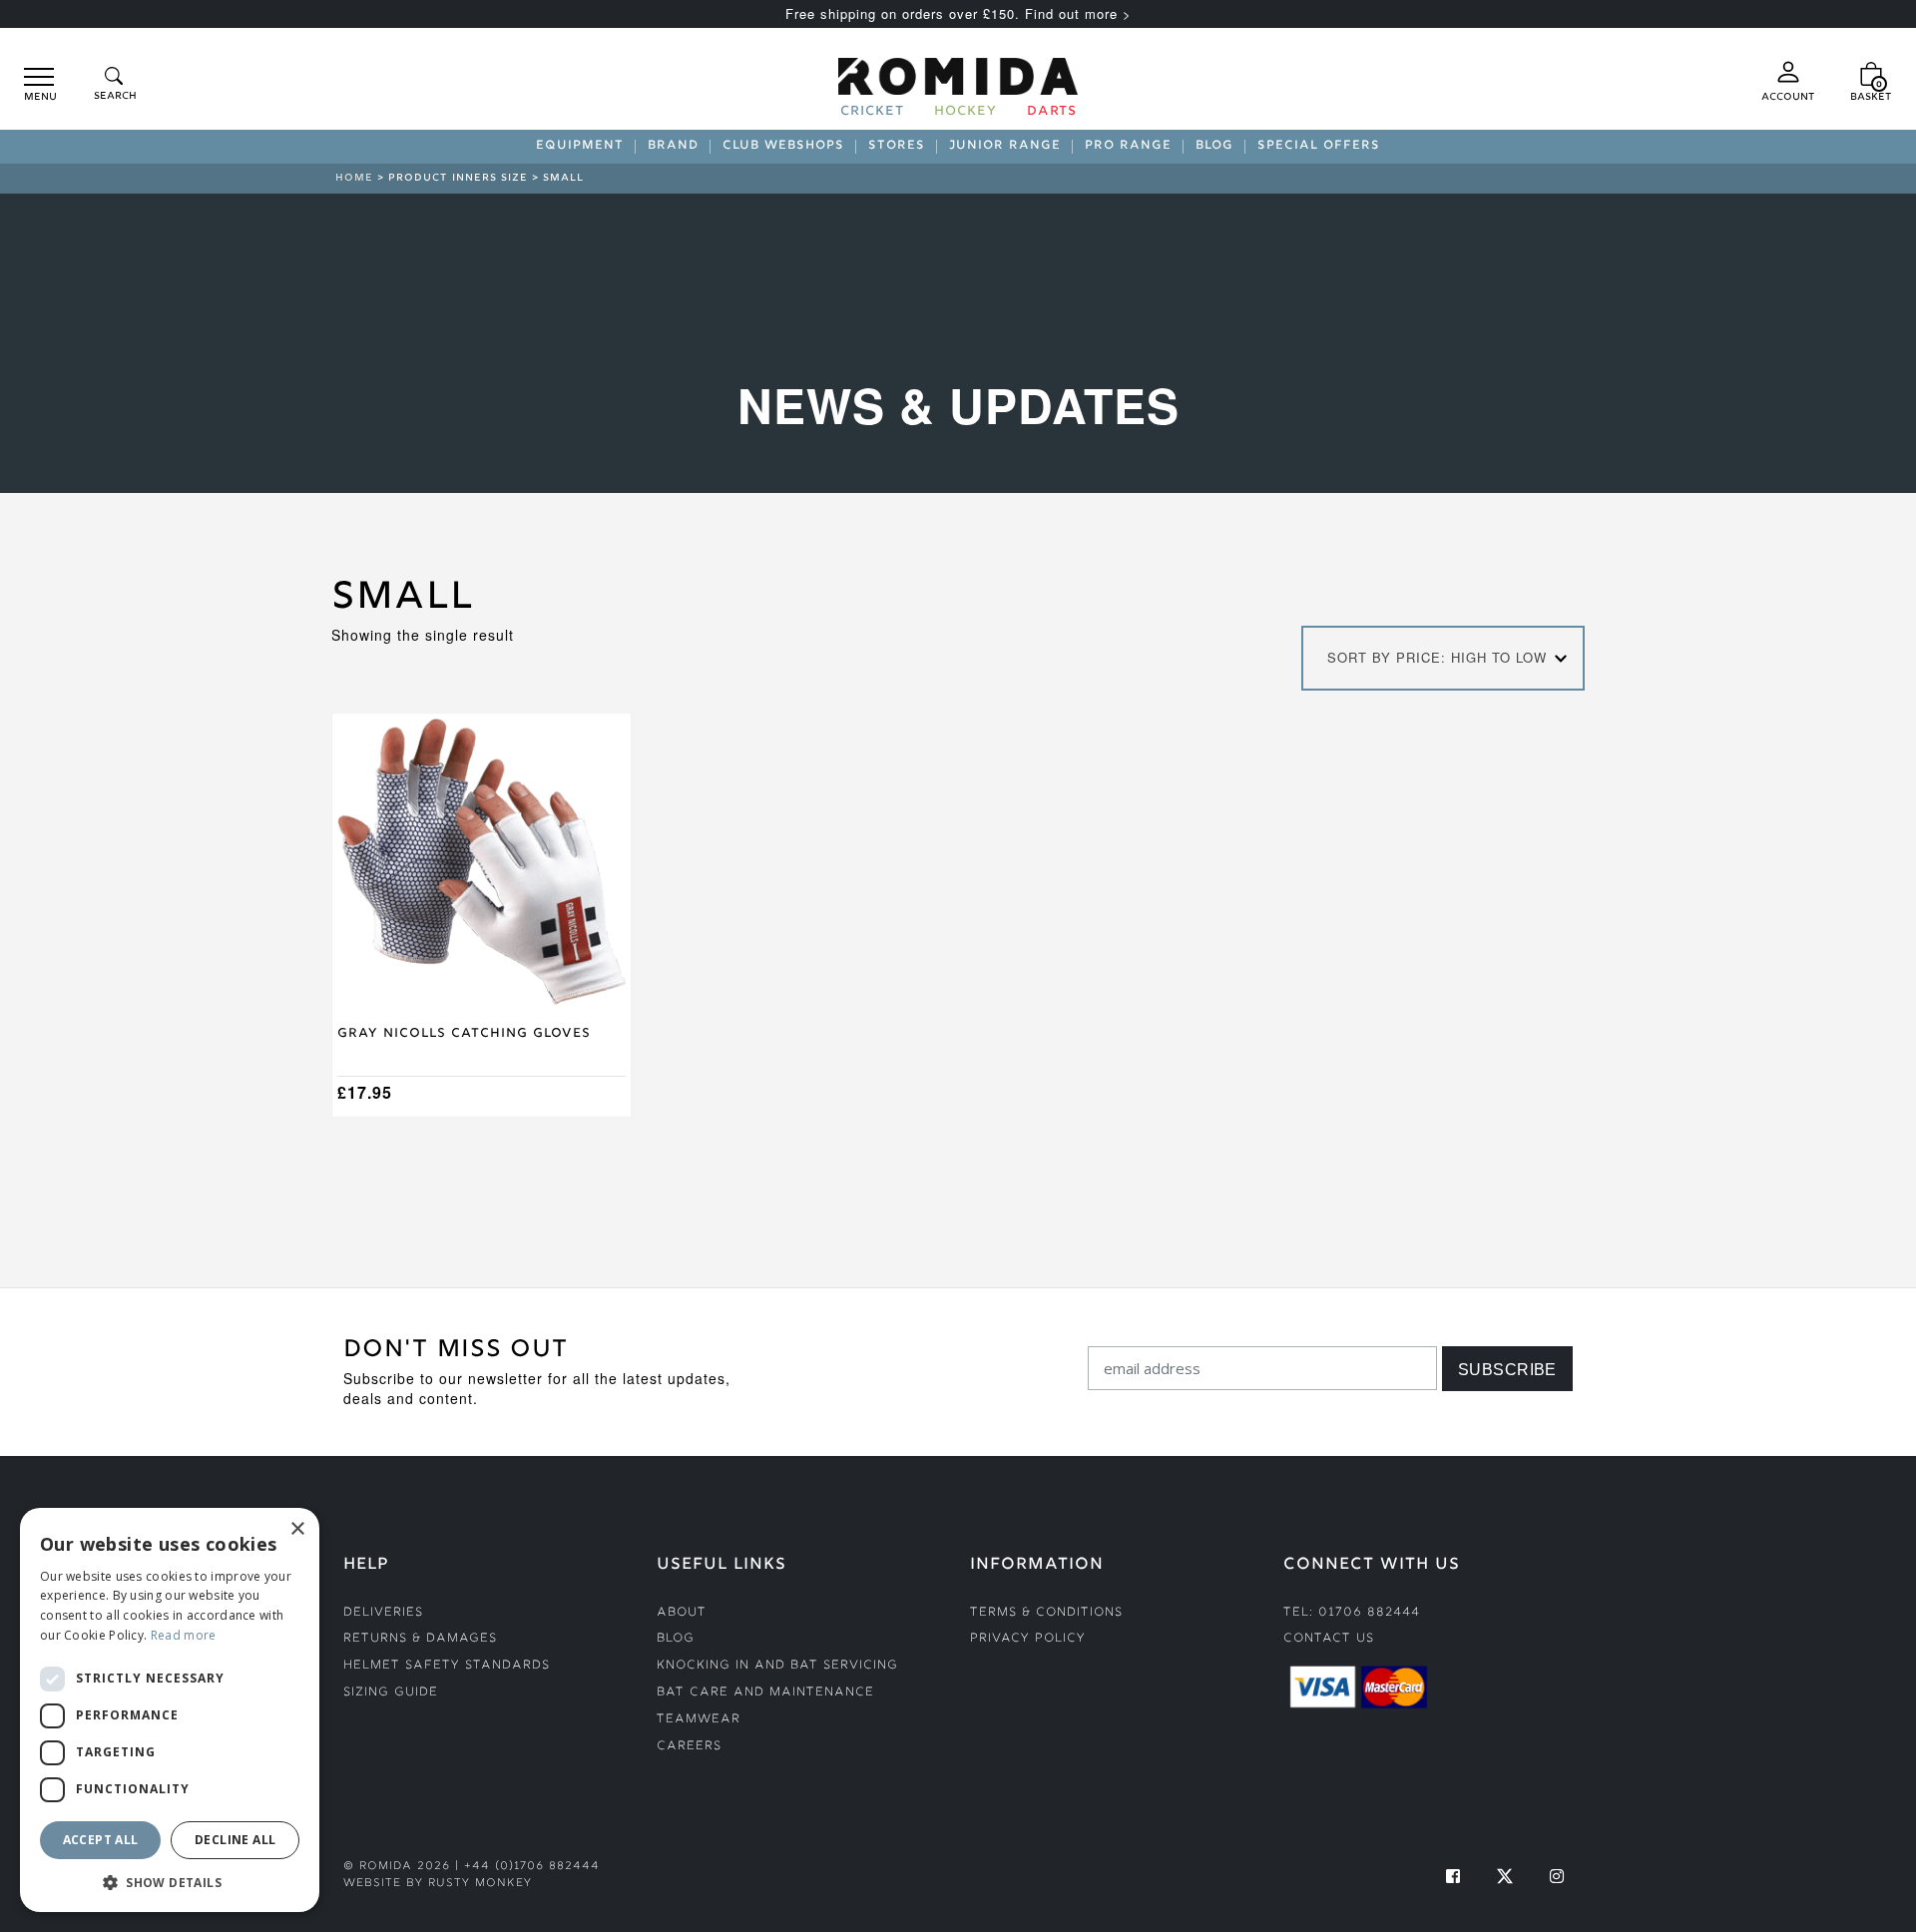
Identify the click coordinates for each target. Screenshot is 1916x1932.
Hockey (965, 113)
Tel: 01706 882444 (1352, 1613)
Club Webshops (783, 147)
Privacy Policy (1028, 1639)
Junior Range (1005, 147)
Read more (184, 1635)
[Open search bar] (114, 85)
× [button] (297, 1529)
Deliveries (383, 1613)
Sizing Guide (391, 1693)
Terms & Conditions (1046, 1613)
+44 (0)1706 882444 (532, 1867)
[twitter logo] (1505, 1876)
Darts (1052, 113)
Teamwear (699, 1720)
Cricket (872, 113)
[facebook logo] (1453, 1876)
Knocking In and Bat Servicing (777, 1666)
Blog (1214, 147)
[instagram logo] (1557, 1876)
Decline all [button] (235, 1840)
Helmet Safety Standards (447, 1666)
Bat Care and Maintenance (765, 1693)
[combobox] (1443, 658)
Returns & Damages (420, 1639)
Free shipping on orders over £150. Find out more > (958, 13)
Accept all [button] (101, 1840)
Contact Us (1329, 1639)
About (682, 1613)
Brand (673, 147)
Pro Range (1128, 147)
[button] (170, 1882)
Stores (897, 147)
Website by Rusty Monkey (438, 1884)
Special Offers (1319, 147)
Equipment (580, 147)
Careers (689, 1747)
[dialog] (170, 1710)
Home (354, 178)
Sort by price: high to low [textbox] (1437, 657)
